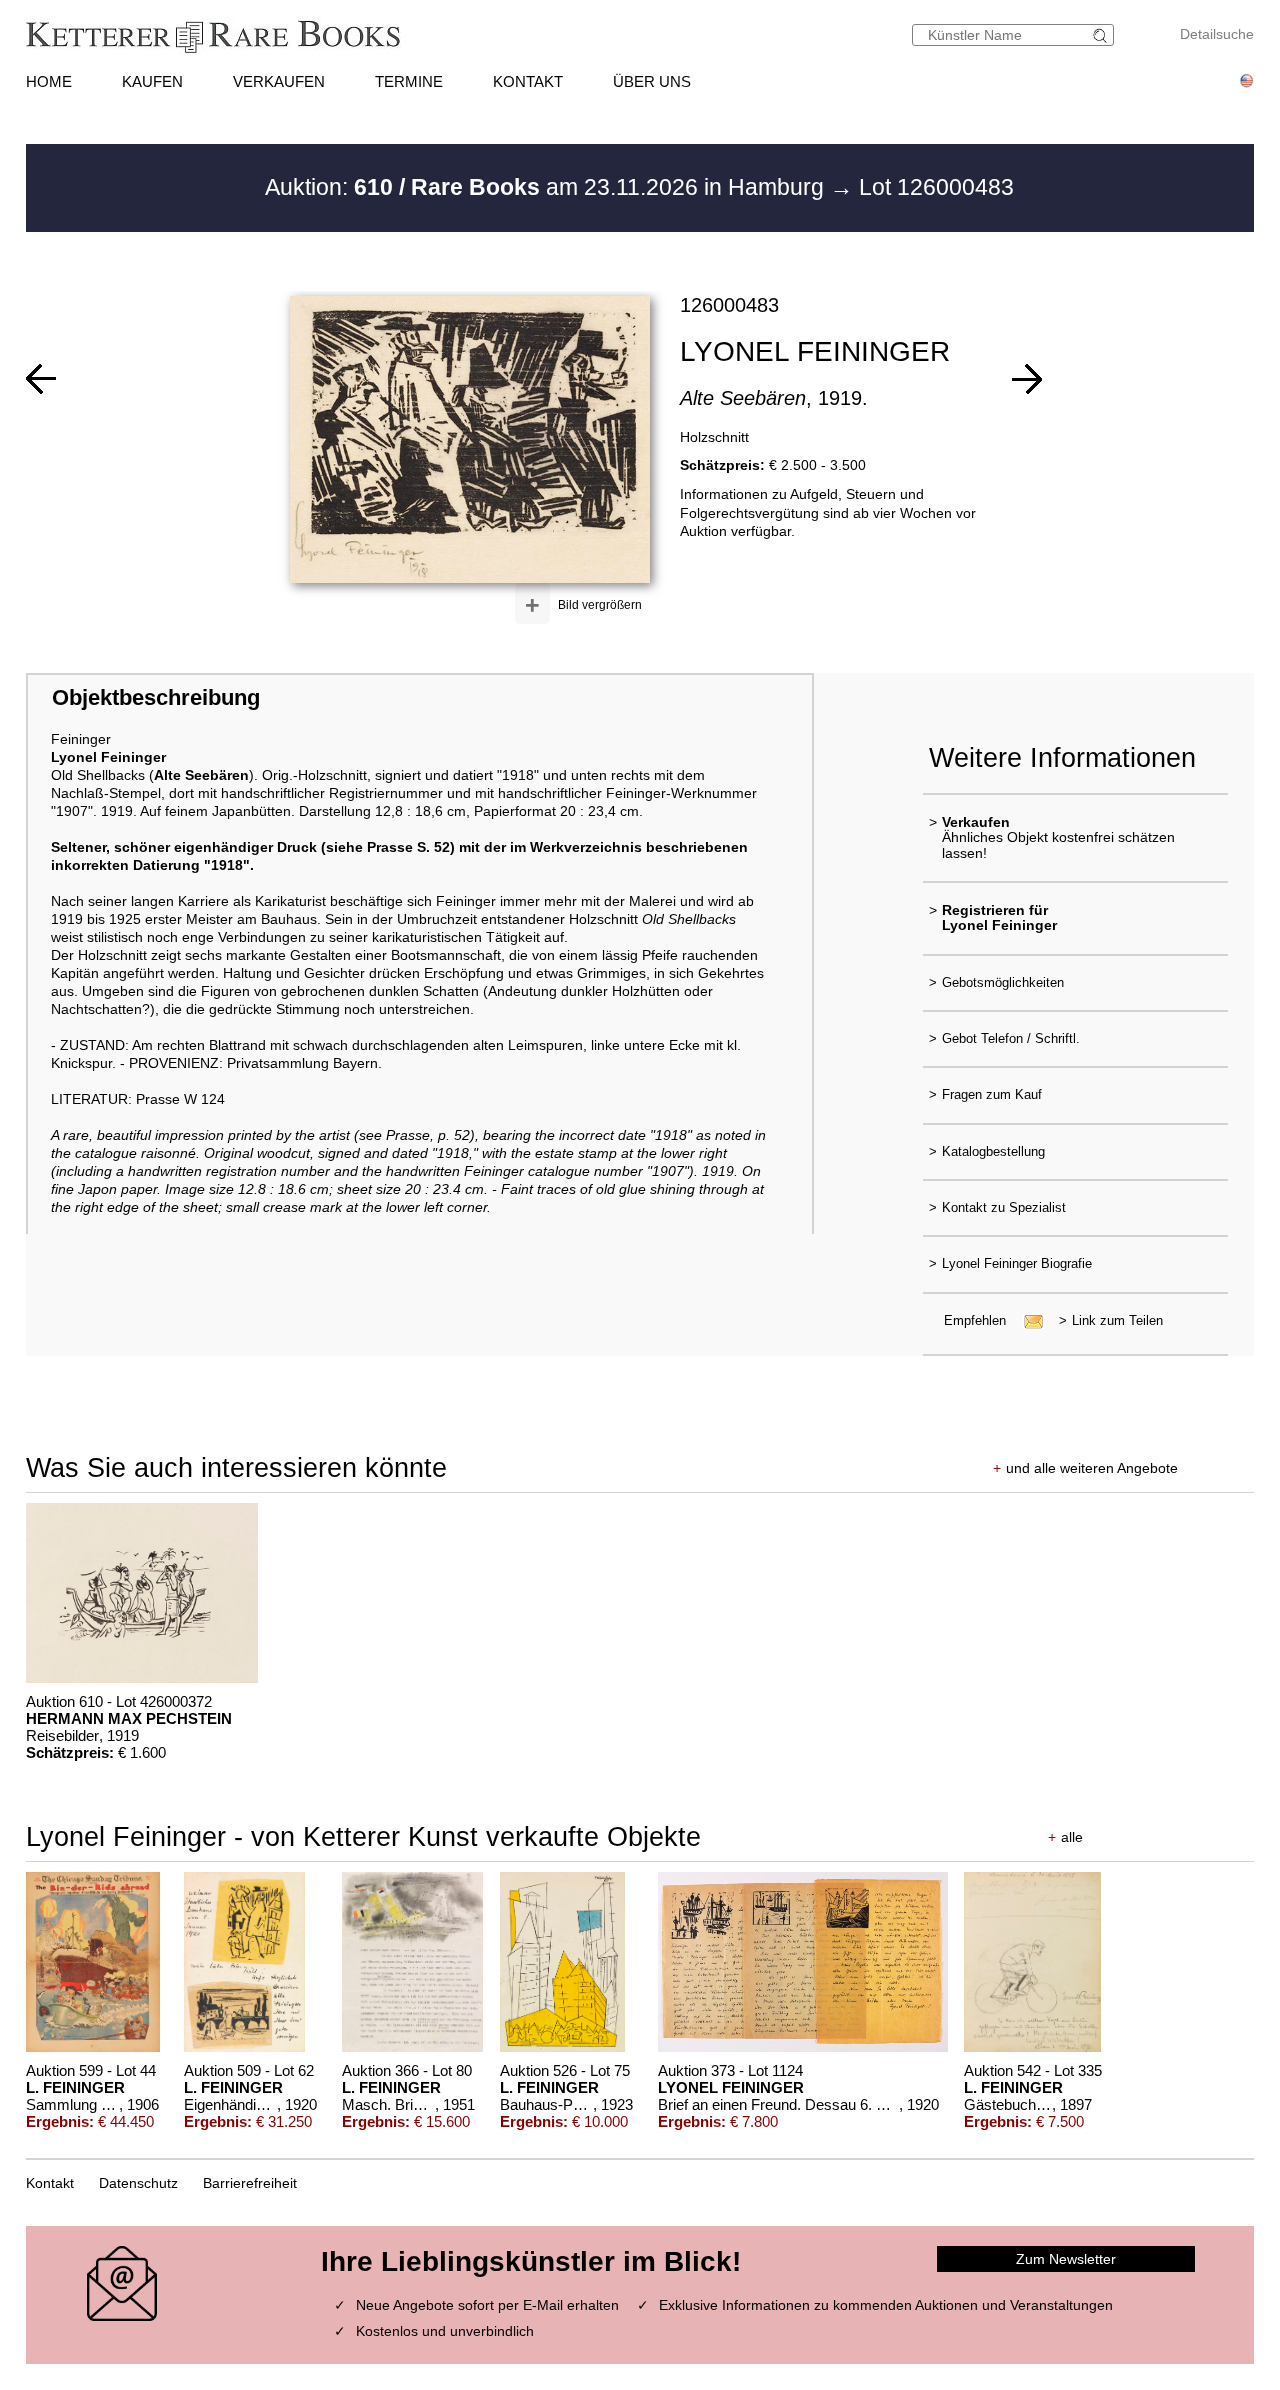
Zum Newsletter (1066, 2259)
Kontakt (50, 2183)
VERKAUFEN (279, 81)
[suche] (1103, 35)
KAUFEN (152, 81)
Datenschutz (138, 2183)
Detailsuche (1217, 34)
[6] (41, 379)
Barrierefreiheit (250, 2183)
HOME (49, 81)
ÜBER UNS (652, 81)
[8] (1027, 379)
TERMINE (409, 81)
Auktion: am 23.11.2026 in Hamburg (547, 187)
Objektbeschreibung (156, 697)
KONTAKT (528, 81)
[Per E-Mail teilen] (1027, 1320)
